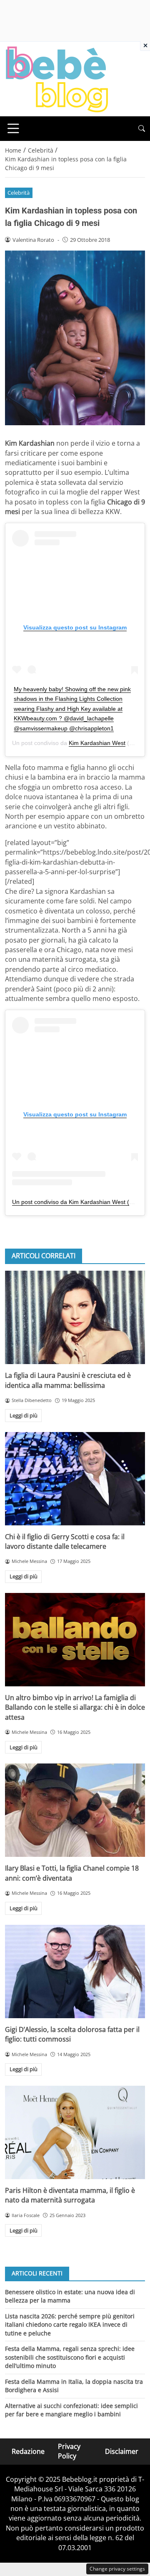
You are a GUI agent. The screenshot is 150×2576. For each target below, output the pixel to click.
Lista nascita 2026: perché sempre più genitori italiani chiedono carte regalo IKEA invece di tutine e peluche (70, 2325)
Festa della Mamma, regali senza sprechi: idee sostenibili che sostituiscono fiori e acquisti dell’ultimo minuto (70, 2357)
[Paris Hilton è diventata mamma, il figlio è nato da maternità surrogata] (75, 2132)
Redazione (28, 2451)
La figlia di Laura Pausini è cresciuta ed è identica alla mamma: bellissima (68, 1380)
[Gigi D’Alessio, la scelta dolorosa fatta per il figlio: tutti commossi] (75, 1972)
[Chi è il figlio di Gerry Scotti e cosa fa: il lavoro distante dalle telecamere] (75, 1479)
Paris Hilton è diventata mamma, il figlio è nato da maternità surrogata (70, 2195)
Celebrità (19, 193)
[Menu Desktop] (13, 128)
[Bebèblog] (57, 78)
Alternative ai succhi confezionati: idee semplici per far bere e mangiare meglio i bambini (71, 2410)
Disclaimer (122, 2451)
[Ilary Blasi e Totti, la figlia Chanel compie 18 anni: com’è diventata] (75, 1810)
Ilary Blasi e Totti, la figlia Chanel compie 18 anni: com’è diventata (72, 1873)
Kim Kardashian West (97, 743)
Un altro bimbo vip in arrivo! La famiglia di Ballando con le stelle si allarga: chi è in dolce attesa (75, 1707)
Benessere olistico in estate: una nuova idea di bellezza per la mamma (70, 2296)
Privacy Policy (69, 2451)
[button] (142, 129)
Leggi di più (24, 1415)
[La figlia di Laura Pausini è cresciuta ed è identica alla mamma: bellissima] (75, 1317)
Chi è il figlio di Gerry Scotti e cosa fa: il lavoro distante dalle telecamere (65, 1541)
